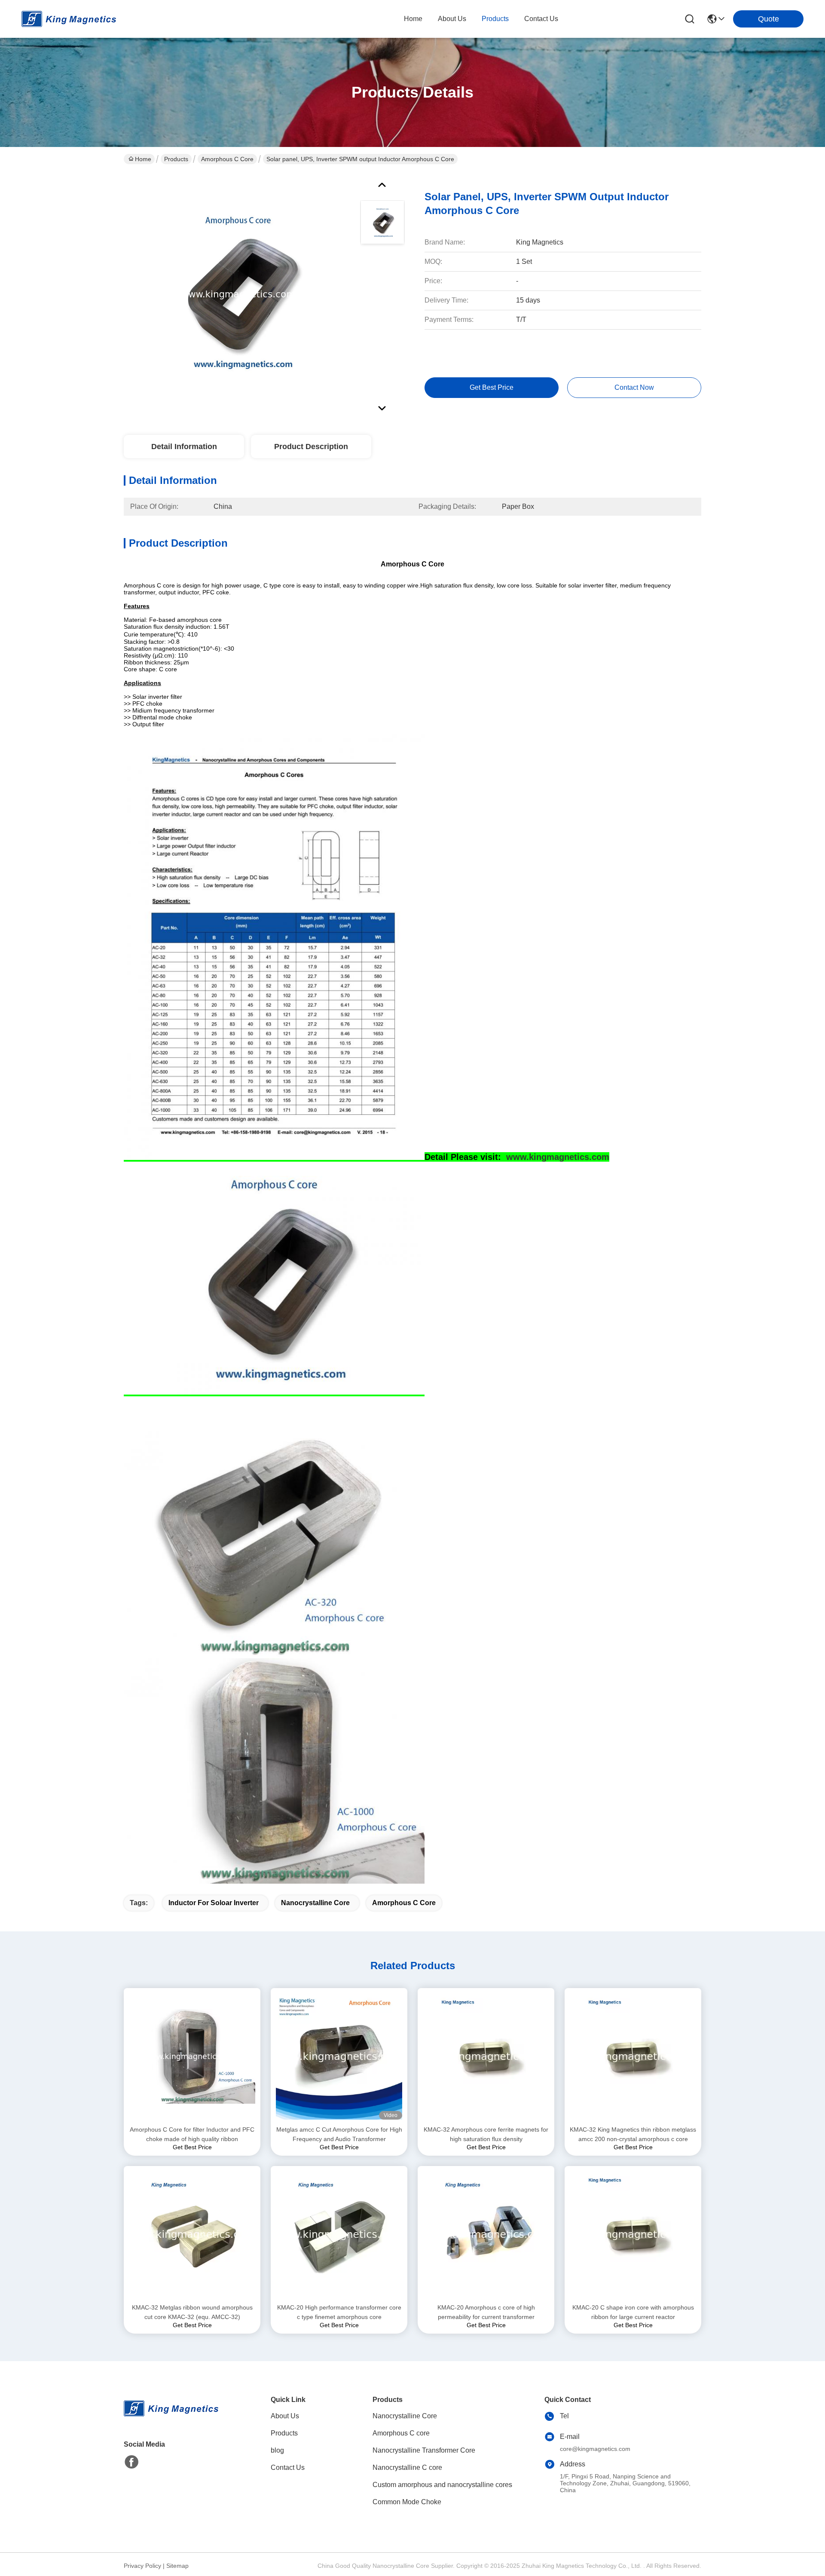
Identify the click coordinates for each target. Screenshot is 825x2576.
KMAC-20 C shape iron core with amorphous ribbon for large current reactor (633, 2312)
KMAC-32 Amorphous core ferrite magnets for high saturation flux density (486, 2134)
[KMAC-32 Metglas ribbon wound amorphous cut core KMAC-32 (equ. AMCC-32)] (192, 2234)
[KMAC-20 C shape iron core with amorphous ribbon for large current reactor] (633, 2234)
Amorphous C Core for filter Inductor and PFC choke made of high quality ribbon (192, 2134)
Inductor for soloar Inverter (214, 1903)
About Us (285, 2416)
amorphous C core (404, 1903)
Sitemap (177, 2566)
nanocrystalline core (315, 1903)
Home (413, 19)
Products (176, 159)
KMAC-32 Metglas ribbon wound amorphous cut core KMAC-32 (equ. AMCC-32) (192, 2312)
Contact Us (288, 2467)
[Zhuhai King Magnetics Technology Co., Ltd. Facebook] (131, 2462)
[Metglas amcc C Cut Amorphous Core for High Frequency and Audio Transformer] (339, 2056)
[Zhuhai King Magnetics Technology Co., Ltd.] (69, 19)
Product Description (311, 447)
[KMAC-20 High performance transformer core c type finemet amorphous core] (339, 2234)
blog (277, 2450)
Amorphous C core (227, 159)
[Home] (171, 2419)
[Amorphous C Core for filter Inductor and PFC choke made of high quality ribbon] (192, 2057)
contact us (541, 19)
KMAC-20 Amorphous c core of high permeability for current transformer (486, 2312)
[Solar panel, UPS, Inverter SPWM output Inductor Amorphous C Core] (238, 294)
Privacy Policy (142, 2566)
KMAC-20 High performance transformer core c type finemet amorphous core (339, 2312)
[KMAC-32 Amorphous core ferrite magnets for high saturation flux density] (486, 2056)
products (495, 19)
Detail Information (184, 447)
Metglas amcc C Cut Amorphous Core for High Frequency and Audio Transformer (339, 2134)
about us (452, 19)
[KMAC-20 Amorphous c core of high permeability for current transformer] (486, 2234)
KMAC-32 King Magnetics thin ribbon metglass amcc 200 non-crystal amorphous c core (633, 2134)
